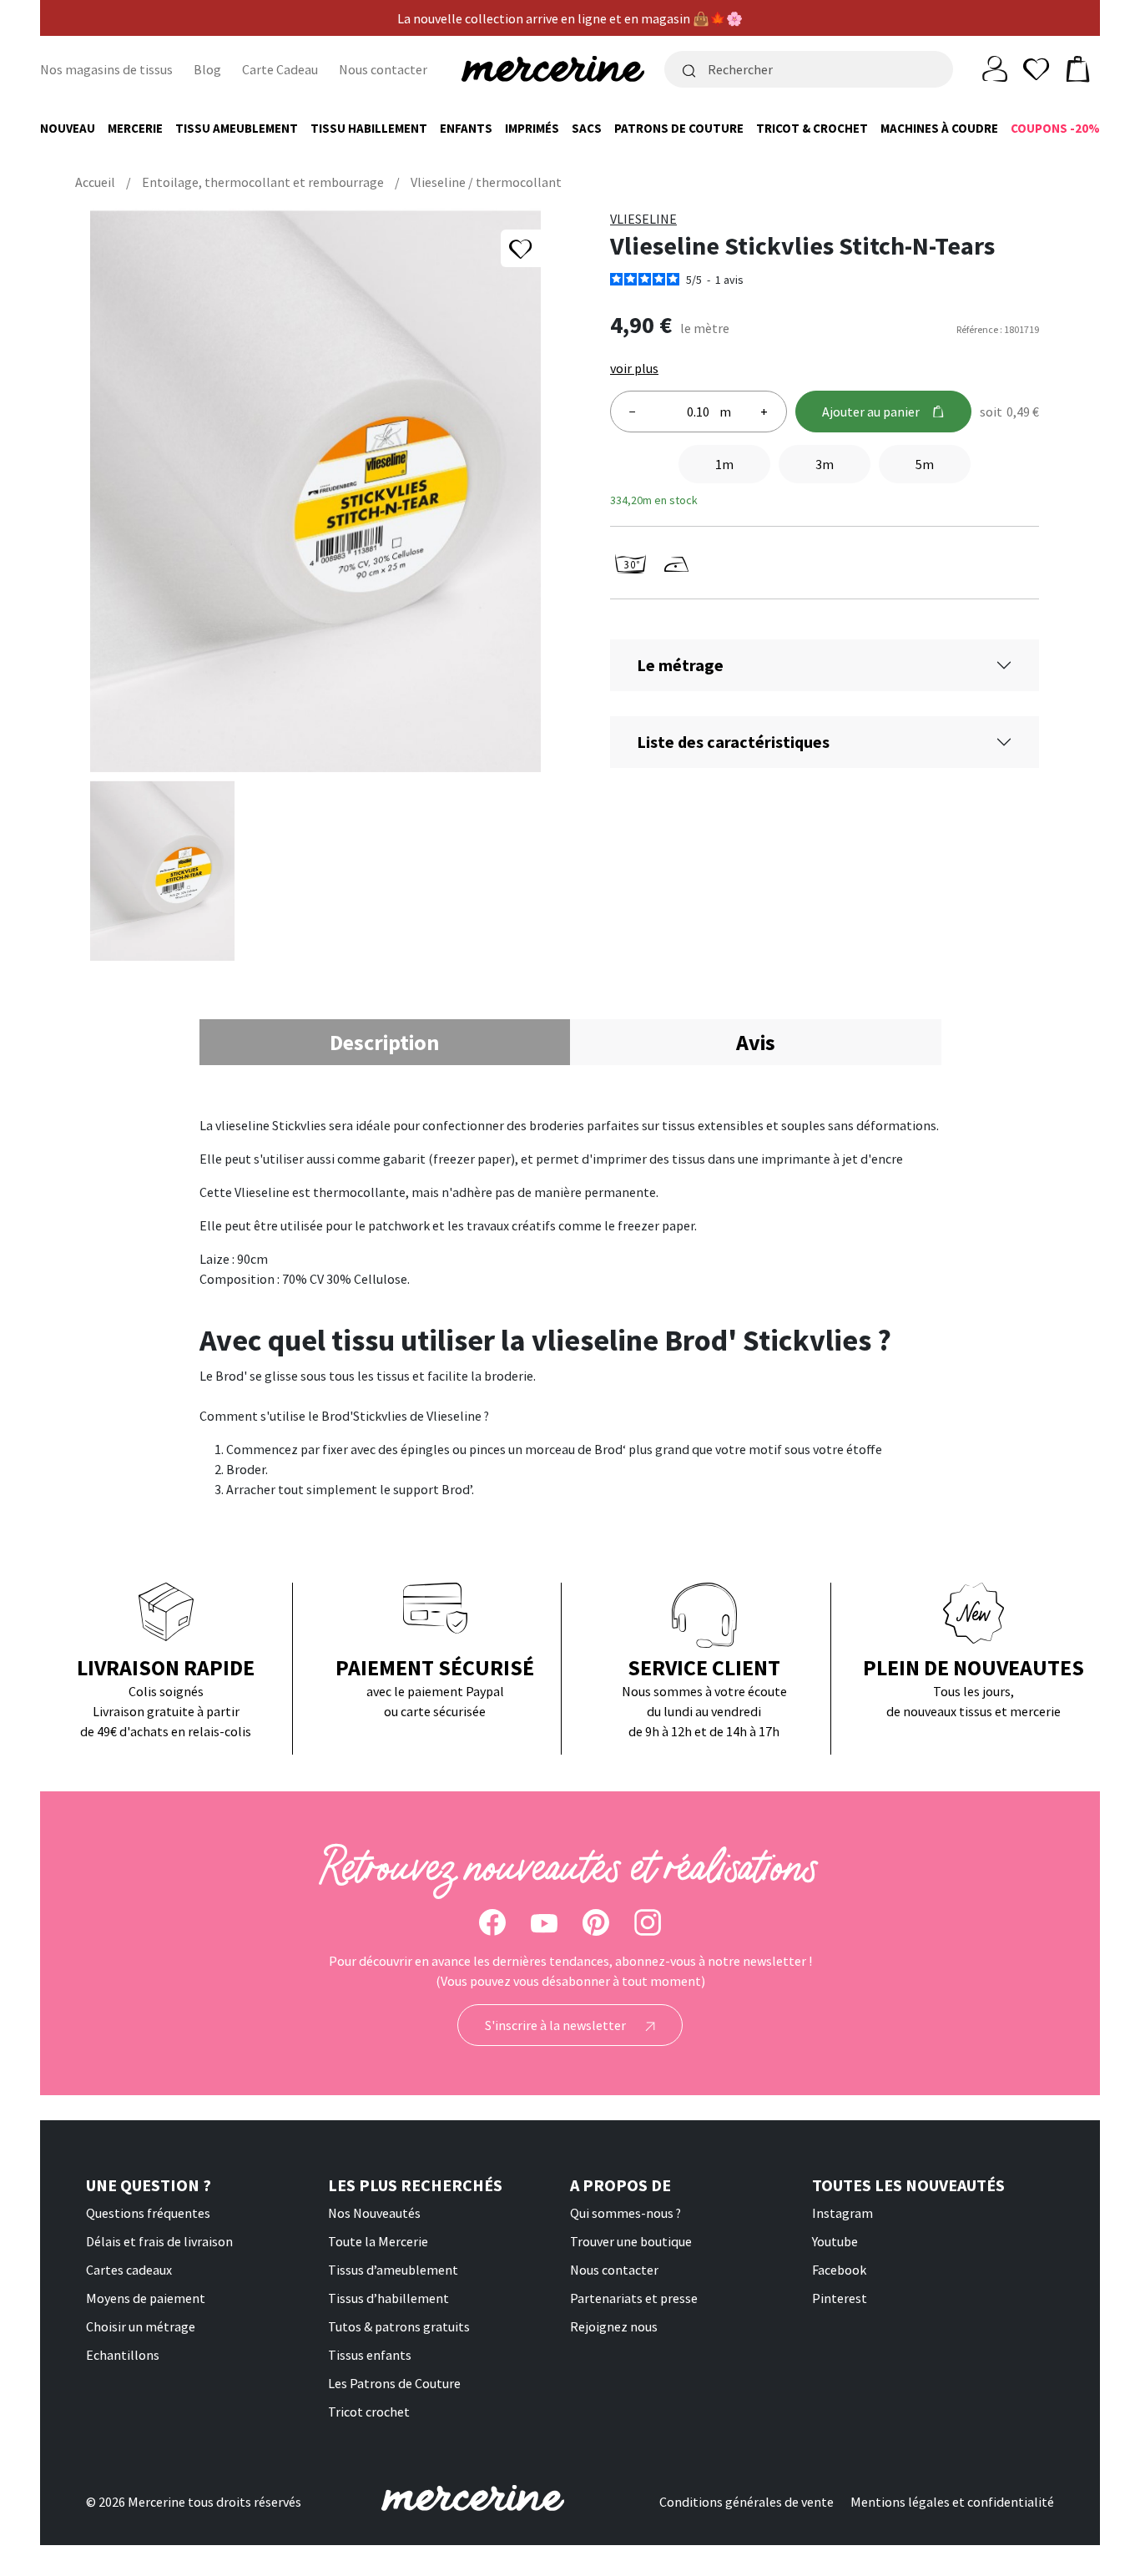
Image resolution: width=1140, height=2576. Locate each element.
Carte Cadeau (280, 69)
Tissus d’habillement (388, 2298)
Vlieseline (643, 219)
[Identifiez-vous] (995, 68)
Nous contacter (383, 69)
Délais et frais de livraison (159, 2241)
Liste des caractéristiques (733, 742)
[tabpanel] (570, 1307)
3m (825, 464)
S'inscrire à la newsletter (557, 2025)
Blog (207, 69)
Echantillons (123, 2355)
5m (925, 464)
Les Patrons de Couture (394, 2383)
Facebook (839, 2270)
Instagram (842, 2213)
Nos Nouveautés (374, 2213)
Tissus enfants (370, 2355)
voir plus (634, 368)
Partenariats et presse (634, 2298)
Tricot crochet (369, 2412)
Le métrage (680, 665)
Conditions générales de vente (747, 2502)
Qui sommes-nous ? (625, 2213)
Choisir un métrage (141, 2326)
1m (724, 464)
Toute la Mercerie (378, 2241)
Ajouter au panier (871, 412)
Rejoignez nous (614, 2326)
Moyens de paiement (146, 2298)
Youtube (835, 2241)
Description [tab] (384, 1042)
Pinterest (840, 2298)
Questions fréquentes (148, 2213)
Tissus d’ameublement (393, 2270)
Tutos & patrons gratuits (399, 2326)
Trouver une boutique (631, 2241)
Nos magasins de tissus (106, 69)
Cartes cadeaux (129, 2270)
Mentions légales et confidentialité (952, 2502)
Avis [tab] (756, 1042)
